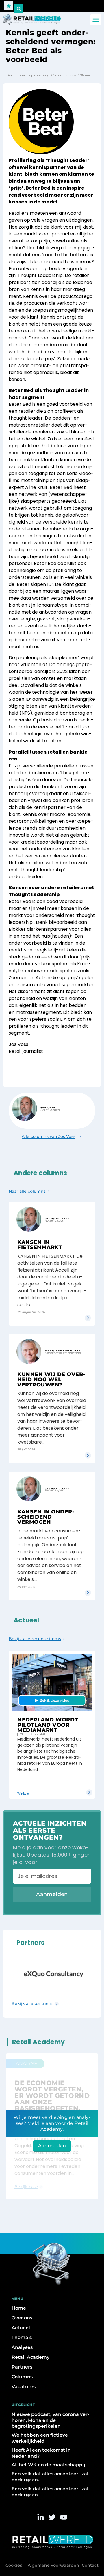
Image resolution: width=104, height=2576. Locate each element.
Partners (22, 2367)
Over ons (22, 2318)
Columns (22, 2377)
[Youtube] (64, 2517)
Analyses (22, 2347)
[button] (96, 20)
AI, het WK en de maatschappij (48, 2465)
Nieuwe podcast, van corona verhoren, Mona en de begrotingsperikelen (50, 2420)
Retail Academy (30, 2357)
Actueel (21, 2328)
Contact (90, 2565)
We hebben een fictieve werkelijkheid (40, 2438)
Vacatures (24, 2387)
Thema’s (22, 2337)
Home (19, 2308)
